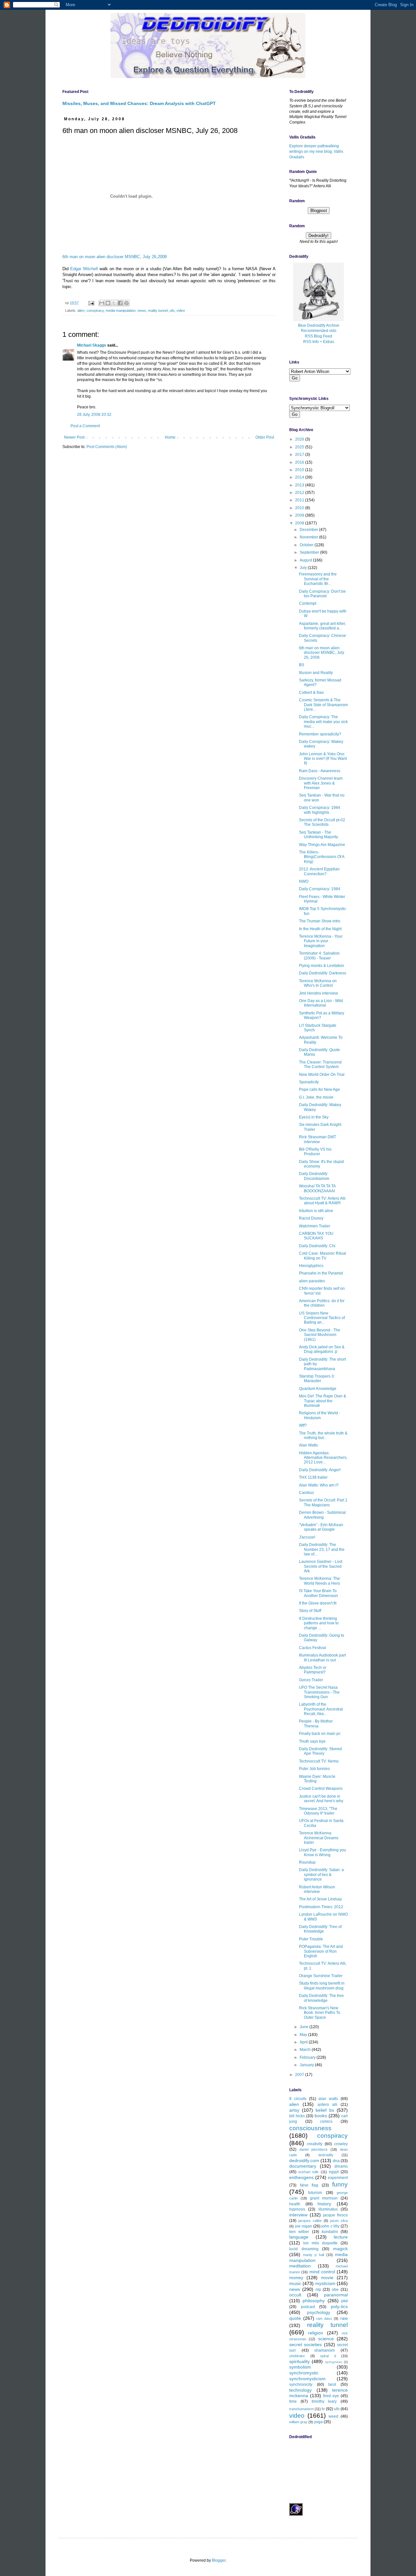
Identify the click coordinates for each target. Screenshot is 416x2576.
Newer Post (74, 437)
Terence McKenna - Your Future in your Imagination (321, 941)
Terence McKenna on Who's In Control (318, 983)
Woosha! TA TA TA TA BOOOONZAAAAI (317, 1188)
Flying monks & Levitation (322, 966)
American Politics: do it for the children (322, 1303)
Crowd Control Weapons (321, 1789)
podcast (308, 2307)
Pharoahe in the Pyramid (321, 1273)
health (295, 2204)
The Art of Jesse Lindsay (320, 1899)
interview (298, 2215)
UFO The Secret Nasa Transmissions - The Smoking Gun (319, 1692)
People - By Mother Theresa (316, 1724)
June (305, 2027)
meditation (300, 2266)
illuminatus (328, 2209)
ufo (172, 310)
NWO (304, 881)
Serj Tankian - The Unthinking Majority (318, 835)
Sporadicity (309, 1082)
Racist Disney (311, 1218)
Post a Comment (85, 426)
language (299, 2237)
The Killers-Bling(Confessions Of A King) (322, 857)
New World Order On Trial (322, 1075)
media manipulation (121, 310)
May (304, 2035)
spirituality (299, 2361)
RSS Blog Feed (318, 336)
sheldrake (297, 2356)
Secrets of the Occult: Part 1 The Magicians (323, 1502)
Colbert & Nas (311, 693)
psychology (319, 2312)
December (309, 530)
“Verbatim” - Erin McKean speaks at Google (321, 1527)
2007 (300, 2075)
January (307, 2065)
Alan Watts (308, 1445)
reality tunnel (158, 310)
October (307, 545)
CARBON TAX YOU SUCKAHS (316, 1236)
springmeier (334, 2362)
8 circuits (298, 2099)
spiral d (328, 2356)
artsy (294, 2110)
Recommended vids (319, 331)
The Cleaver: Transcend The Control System (320, 1064)
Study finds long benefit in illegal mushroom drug (322, 1986)
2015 (300, 470)
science (326, 2339)
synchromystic (304, 2373)
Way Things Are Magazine (322, 845)
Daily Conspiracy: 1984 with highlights (320, 810)
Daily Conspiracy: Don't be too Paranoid (322, 594)
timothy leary (324, 2401)
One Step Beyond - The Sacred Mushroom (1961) (320, 1335)
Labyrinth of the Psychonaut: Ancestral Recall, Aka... (321, 1709)
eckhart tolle (308, 2172)
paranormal (336, 2295)
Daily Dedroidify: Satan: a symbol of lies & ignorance (321, 1875)
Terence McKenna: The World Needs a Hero (319, 1581)
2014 (300, 477)
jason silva (339, 2221)
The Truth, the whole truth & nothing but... (323, 1435)
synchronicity (301, 2384)
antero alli (327, 2105)
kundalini (330, 2232)
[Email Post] (91, 303)
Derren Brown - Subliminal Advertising (322, 1515)
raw (344, 2318)
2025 (300, 447)
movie (327, 2278)
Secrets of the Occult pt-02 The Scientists (322, 822)
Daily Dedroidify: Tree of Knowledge (320, 1929)
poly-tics (339, 2306)
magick (340, 2249)
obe (335, 2290)
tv (323, 2409)
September (310, 552)
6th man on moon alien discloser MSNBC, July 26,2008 (115, 257)
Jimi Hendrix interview (318, 993)
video (181, 310)
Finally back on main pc (320, 1734)
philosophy (314, 2301)
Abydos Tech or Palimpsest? (313, 1670)
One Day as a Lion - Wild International (321, 1003)
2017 (300, 455)
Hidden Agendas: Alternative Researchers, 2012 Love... (323, 1458)
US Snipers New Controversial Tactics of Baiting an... (322, 1318)
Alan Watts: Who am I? (319, 1485)
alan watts (328, 2099)
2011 (300, 500)
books (321, 2116)
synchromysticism (307, 2379)
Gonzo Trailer (311, 1680)
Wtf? (303, 1425)
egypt (334, 2172)
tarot (332, 2384)
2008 (300, 523)
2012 (300, 493)
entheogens (301, 2177)
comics (326, 2121)
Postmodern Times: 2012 (321, 1907)
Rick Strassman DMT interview (318, 1139)
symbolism (300, 2367)
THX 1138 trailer (313, 1477)
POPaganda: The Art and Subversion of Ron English (321, 1951)
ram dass (324, 2318)
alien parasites (312, 1281)
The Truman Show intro (320, 921)
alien (81, 310)
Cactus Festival (312, 1648)
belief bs (325, 2110)
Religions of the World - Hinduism (320, 1415)
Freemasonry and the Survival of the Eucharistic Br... (318, 579)
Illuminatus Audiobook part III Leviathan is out (322, 1658)
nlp (318, 2290)
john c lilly (330, 2226)
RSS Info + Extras (319, 342)
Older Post (265, 437)
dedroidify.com (304, 2160)
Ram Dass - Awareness (320, 771)
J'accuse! (307, 1537)
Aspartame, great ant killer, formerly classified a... (322, 626)
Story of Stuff (310, 1611)
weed (333, 2416)
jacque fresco (335, 2215)
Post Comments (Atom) (107, 447)
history (324, 2204)
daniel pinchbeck (313, 2149)
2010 (300, 508)
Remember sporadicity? (320, 734)
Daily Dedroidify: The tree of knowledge (321, 1998)
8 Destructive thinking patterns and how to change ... (319, 1623)
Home (170, 437)
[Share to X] (114, 303)
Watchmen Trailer (315, 1226)
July (304, 568)
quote (295, 2318)
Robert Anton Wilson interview (317, 1889)
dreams (341, 2166)
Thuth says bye (312, 1741)
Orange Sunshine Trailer (321, 1976)
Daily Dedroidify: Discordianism (314, 1176)
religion (316, 2333)
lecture (341, 2237)
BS (302, 665)
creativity (315, 2144)
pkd (344, 2301)
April (304, 2042)
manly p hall (313, 2255)
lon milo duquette (320, 2243)
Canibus (306, 1493)
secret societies (305, 2345)
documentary (303, 2166)
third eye (331, 2396)
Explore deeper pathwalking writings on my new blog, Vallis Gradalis (316, 152)
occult (295, 2295)
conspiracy (95, 310)
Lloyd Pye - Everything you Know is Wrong (323, 1852)
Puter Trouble (311, 1939)
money (296, 2278)
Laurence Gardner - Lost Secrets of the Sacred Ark (321, 1566)
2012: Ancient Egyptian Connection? (319, 871)
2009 (300, 515)
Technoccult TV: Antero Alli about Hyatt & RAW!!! (322, 1201)
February (308, 2057)
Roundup (307, 1862)
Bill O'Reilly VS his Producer (315, 1152)
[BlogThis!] (108, 303)
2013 (300, 485)
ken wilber (299, 2232)
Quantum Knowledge (318, 1389)
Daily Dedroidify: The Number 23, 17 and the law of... (322, 1549)
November (309, 537)
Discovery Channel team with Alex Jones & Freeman (321, 783)
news (142, 310)
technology (300, 2390)
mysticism (325, 2283)
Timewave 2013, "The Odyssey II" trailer (318, 1811)
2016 (300, 462)
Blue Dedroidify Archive (319, 325)
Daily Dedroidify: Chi (317, 1246)
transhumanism (301, 2409)
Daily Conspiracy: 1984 (320, 889)
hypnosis (297, 2209)
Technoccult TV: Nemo (319, 1761)
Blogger (219, 2560)
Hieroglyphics (311, 1266)
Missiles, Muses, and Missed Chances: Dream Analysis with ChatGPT (139, 103)
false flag (309, 2185)
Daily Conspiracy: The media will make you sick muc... (323, 722)
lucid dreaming (304, 2249)
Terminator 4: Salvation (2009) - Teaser (319, 956)
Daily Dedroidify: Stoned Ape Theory (320, 1751)
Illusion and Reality (316, 673)
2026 (300, 439)
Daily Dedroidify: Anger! (320, 1470)
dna (336, 2161)
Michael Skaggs (92, 345)
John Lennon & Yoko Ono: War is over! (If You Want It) (323, 759)
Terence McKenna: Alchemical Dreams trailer (319, 1838)
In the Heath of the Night (320, 929)
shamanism (325, 2350)
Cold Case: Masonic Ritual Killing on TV (323, 1256)
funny (340, 2184)
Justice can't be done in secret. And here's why (321, 1799)
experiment (338, 2178)
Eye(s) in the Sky (314, 1117)
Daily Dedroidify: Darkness (323, 973)
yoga (318, 2422)
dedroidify (326, 2155)
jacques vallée (310, 2221)
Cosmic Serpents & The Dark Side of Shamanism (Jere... (323, 705)
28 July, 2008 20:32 (94, 415)
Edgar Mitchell (84, 269)
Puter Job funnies (314, 1769)
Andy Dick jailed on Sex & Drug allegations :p (322, 1349)
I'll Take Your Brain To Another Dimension (318, 1593)
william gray (298, 2422)
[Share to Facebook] (120, 303)
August (306, 560)
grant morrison (324, 2198)
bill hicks (297, 2116)
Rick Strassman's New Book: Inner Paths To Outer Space (320, 2013)
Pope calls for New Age (319, 1090)
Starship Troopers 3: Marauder (317, 1379)
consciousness (310, 2128)
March (306, 2050)
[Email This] (102, 303)
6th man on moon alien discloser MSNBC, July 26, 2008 (322, 653)
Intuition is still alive (316, 1211)
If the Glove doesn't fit (318, 1603)
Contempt (308, 603)
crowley (341, 2144)
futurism (315, 2193)
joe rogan (304, 2226)
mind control (322, 2272)
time (293, 2401)
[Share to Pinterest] (126, 303)
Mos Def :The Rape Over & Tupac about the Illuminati (323, 1401)
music (295, 2283)
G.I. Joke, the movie (316, 1097)
